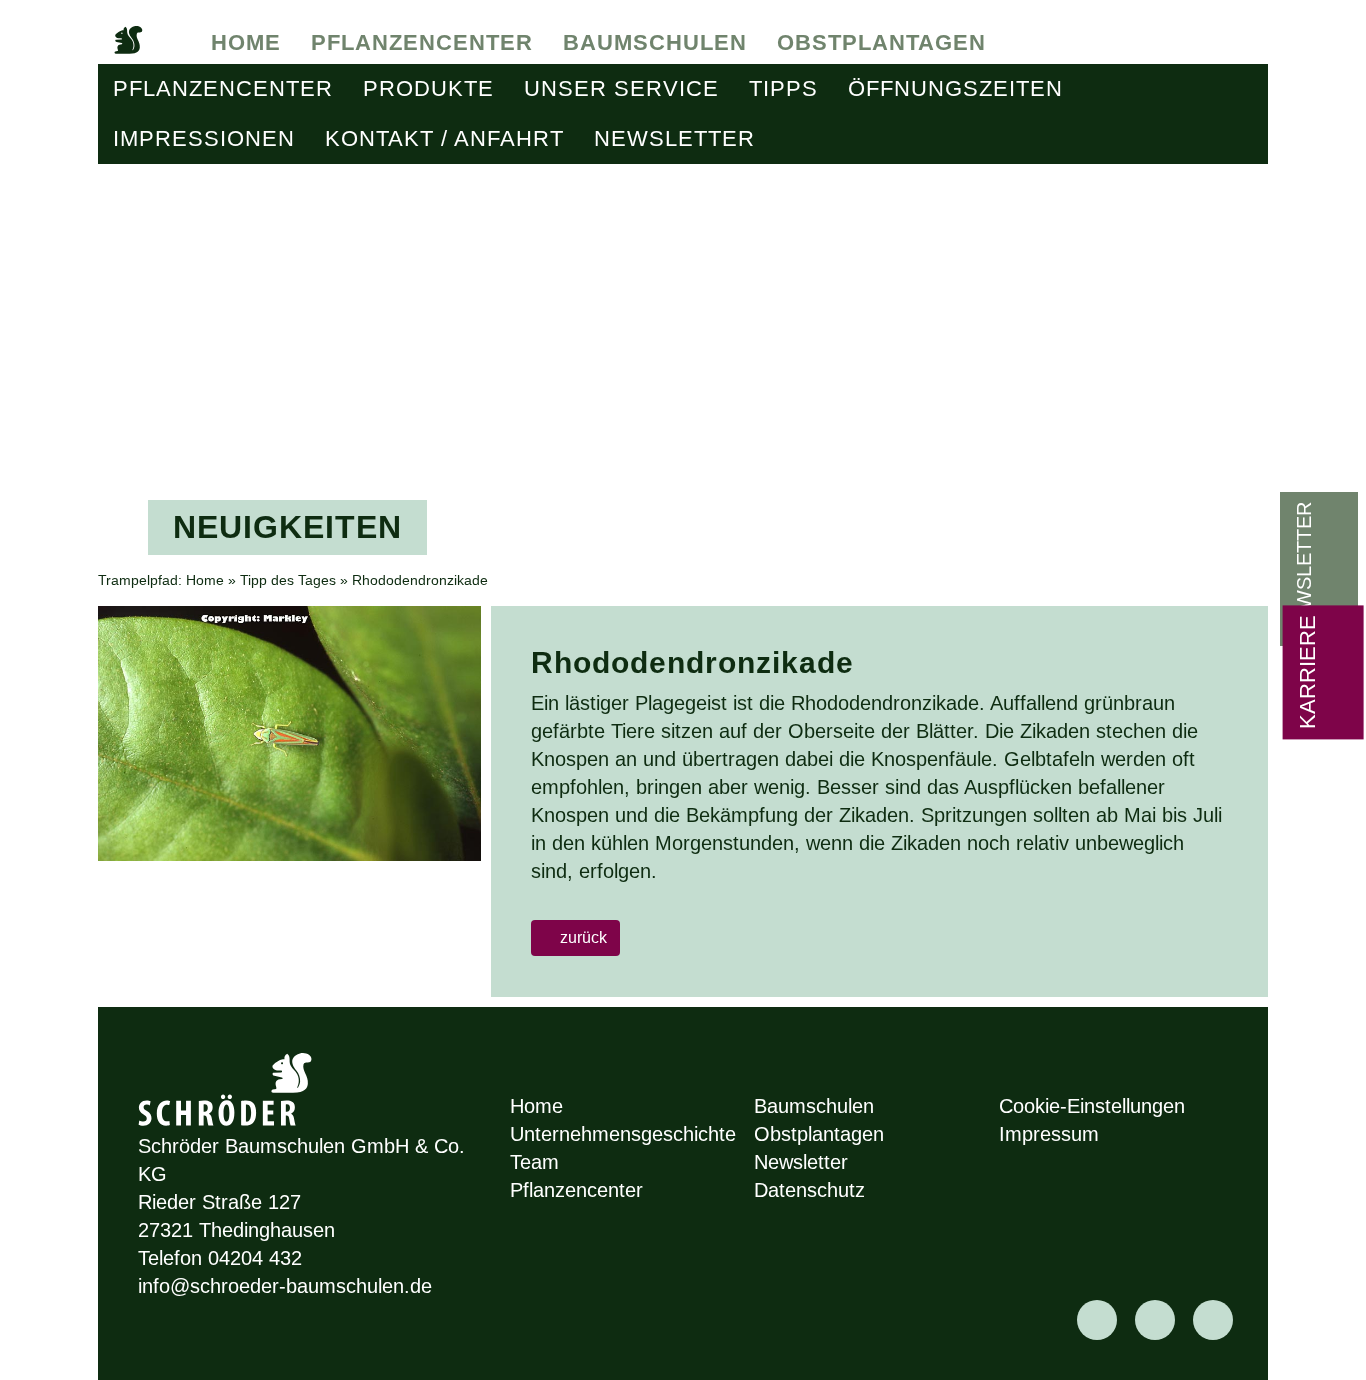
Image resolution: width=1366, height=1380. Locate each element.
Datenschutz (809, 1190)
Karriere (1307, 672)
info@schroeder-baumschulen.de (285, 1286)
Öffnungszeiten (955, 88)
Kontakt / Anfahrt (444, 138)
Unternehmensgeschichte (623, 1134)
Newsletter (674, 138)
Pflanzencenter (422, 42)
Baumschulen (655, 42)
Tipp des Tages (288, 580)
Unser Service (621, 88)
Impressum (1049, 1134)
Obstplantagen (881, 42)
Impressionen (204, 138)
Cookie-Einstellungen (1092, 1106)
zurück (581, 937)
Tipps (783, 88)
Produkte (428, 88)
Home (246, 42)
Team (534, 1162)
